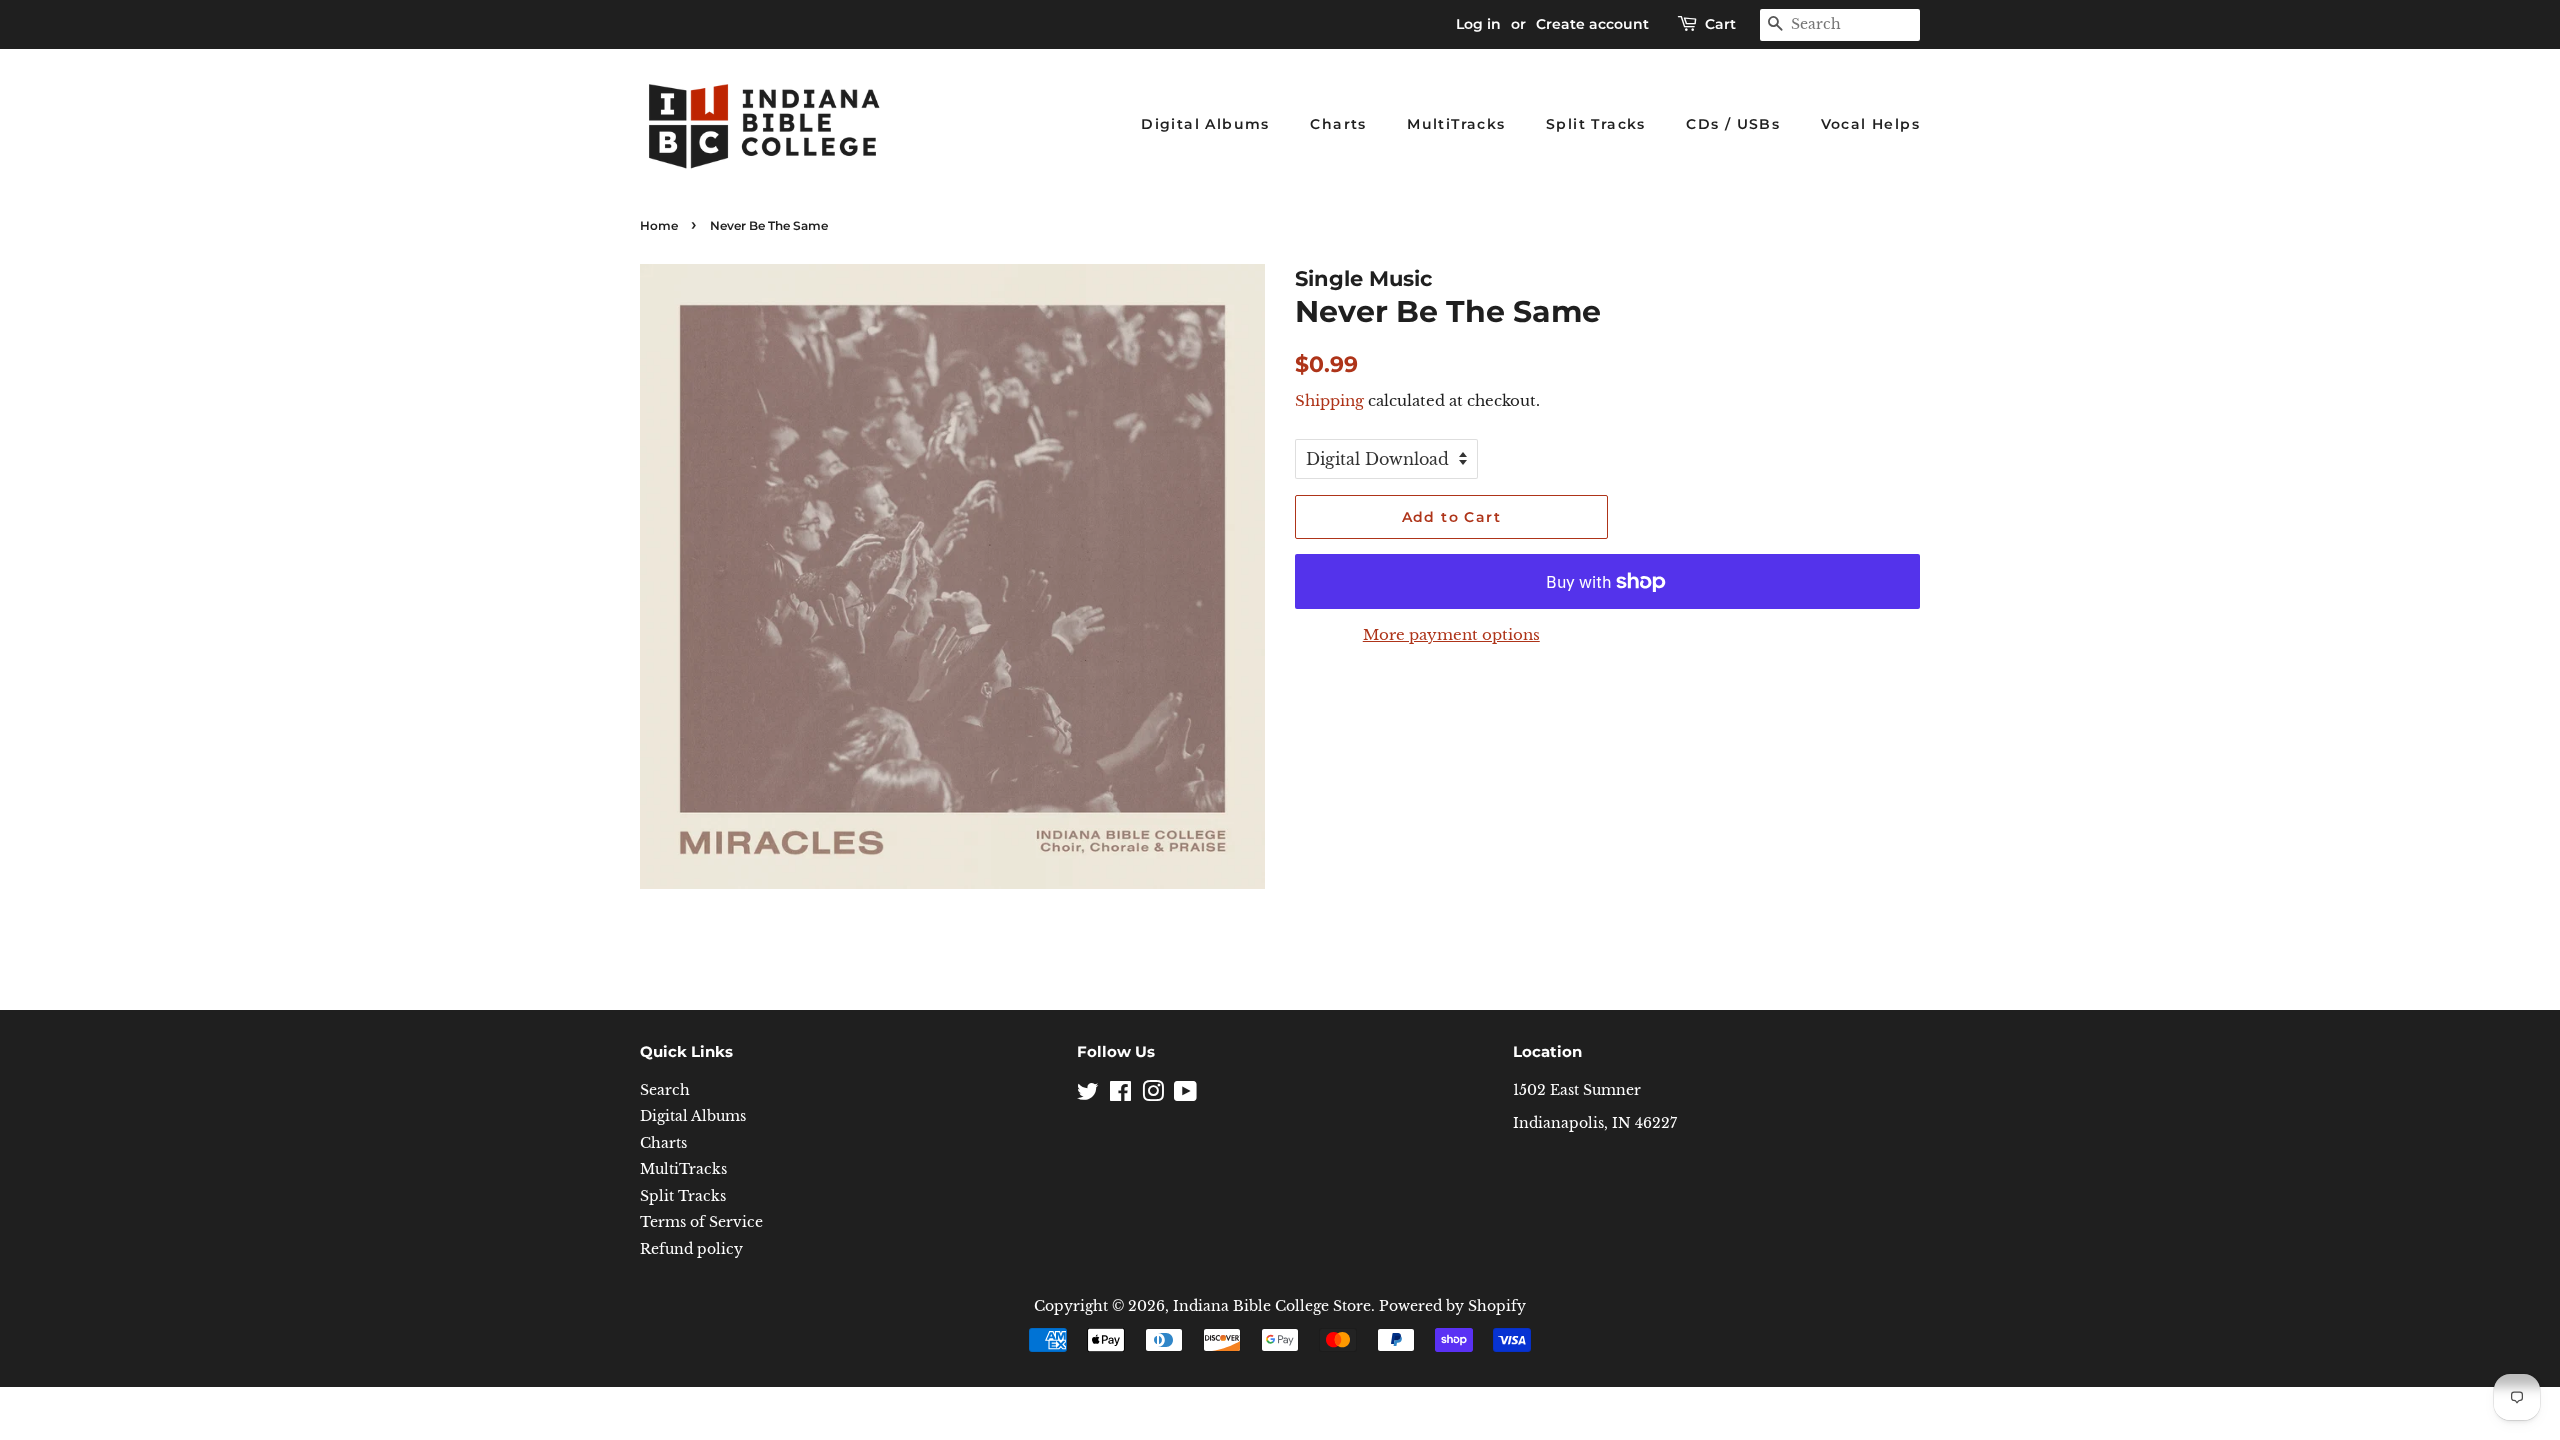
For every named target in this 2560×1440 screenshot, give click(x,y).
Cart (1720, 24)
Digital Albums (1205, 124)
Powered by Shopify (1452, 1306)
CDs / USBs (1733, 124)
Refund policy (691, 1249)
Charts (1338, 124)
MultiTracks (1456, 124)
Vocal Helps (1870, 124)
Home (659, 225)
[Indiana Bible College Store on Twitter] (1088, 1095)
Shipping (1329, 400)
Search (665, 1090)
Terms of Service (701, 1222)
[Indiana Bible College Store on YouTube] (1185, 1095)
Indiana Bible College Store (1272, 1306)
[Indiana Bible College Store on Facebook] (1120, 1095)
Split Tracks (1596, 124)
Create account (1592, 24)
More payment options (1451, 634)
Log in (1478, 24)
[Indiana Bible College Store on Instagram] (1153, 1095)
